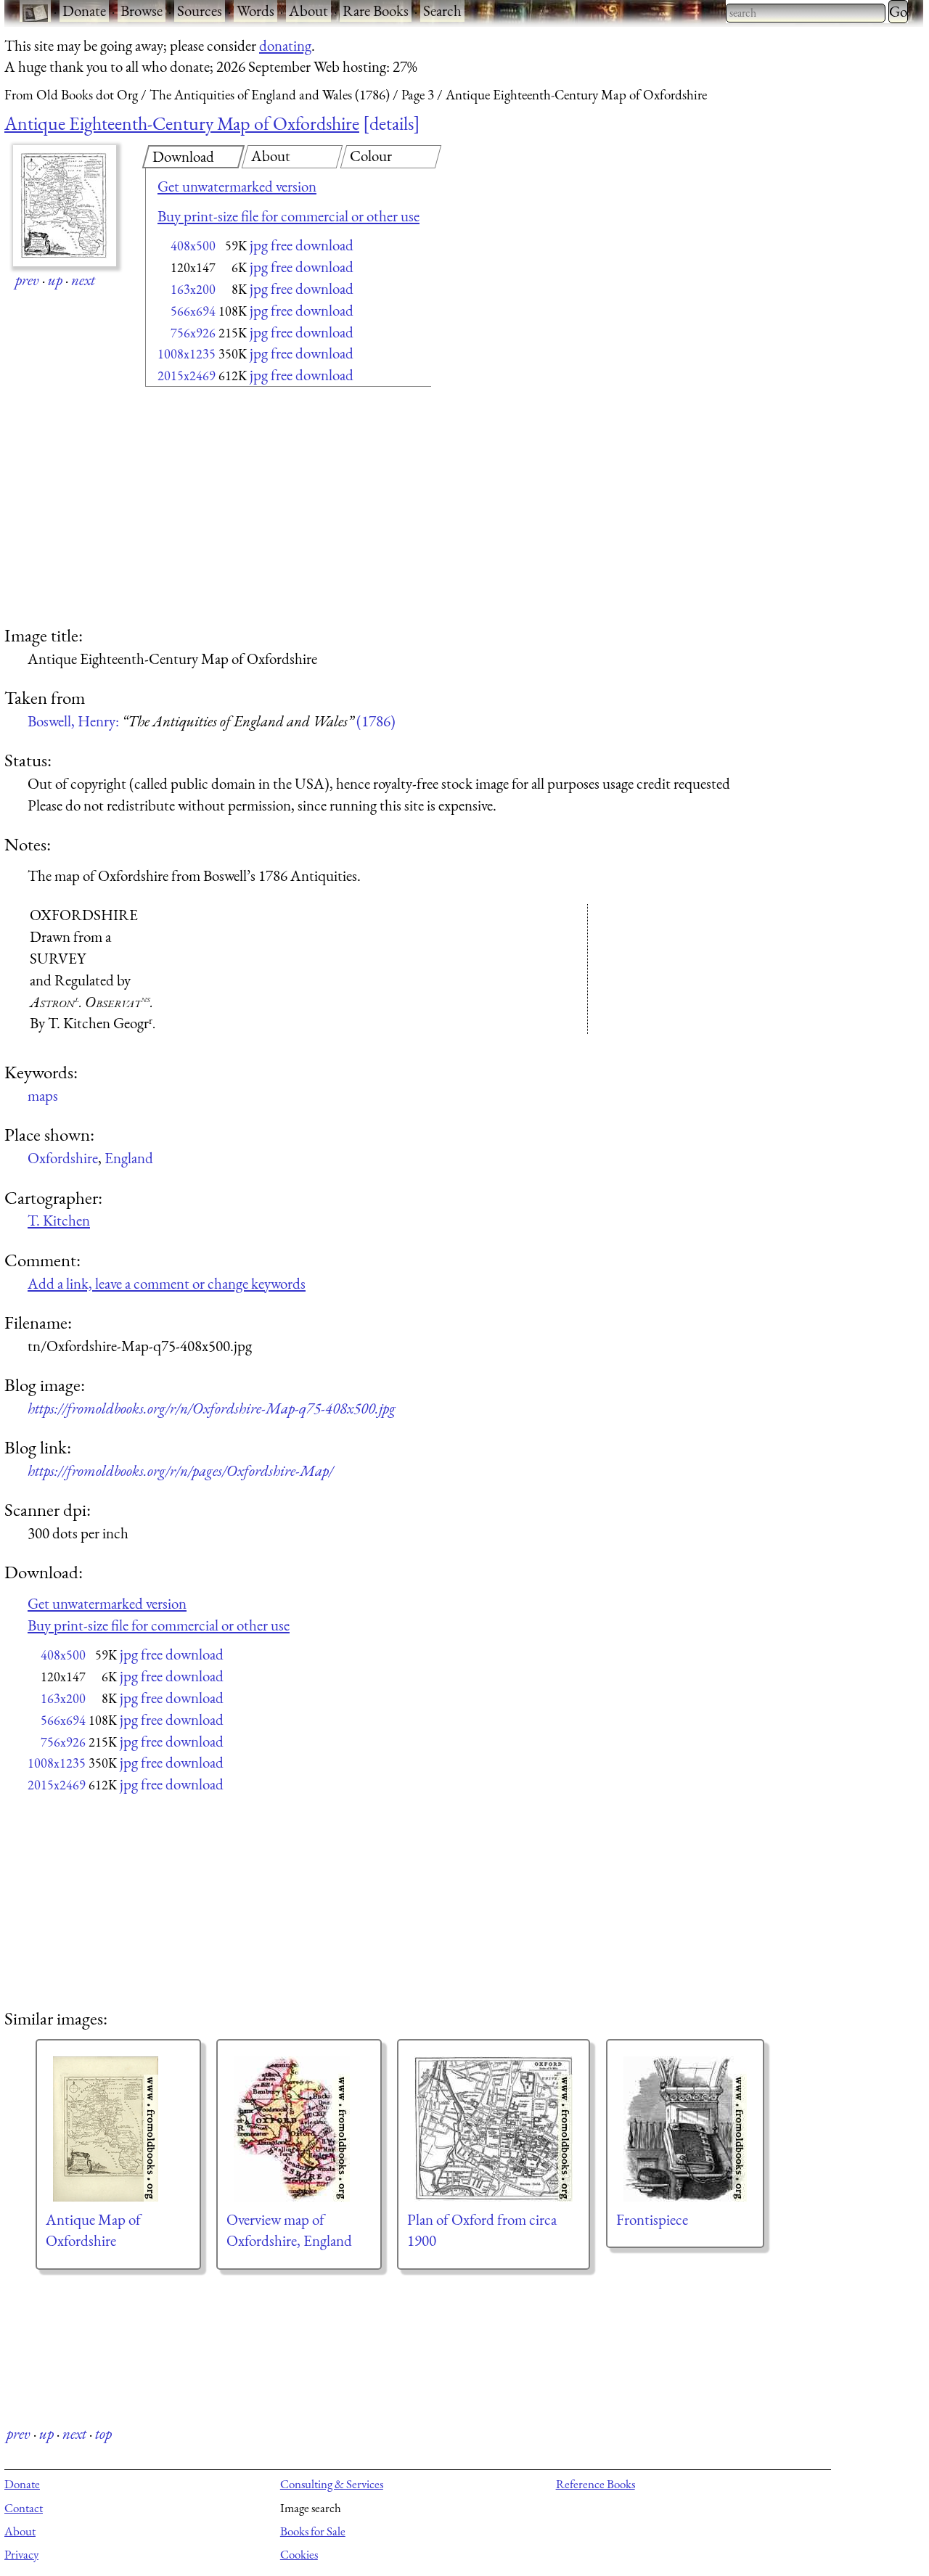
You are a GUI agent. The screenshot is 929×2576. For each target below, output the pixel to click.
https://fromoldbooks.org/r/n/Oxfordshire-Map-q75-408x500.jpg (212, 1408)
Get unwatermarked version (237, 186)
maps (43, 1095)
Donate (84, 11)
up (55, 280)
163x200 (193, 289)
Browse (142, 11)
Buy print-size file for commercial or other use (288, 216)
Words (255, 11)
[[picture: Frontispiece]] (685, 2129)
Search (442, 11)
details (392, 123)
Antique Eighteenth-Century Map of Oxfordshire (182, 123)
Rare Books (376, 11)
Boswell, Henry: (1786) (212, 721)
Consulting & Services (332, 2484)
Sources (200, 11)
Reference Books (596, 2484)
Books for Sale (313, 2531)
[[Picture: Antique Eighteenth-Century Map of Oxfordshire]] (65, 206)
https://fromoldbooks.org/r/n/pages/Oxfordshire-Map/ (180, 1470)
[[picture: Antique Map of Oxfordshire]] (118, 2129)
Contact (24, 2508)
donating (285, 45)
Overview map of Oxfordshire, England (289, 2230)
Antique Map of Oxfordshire (93, 2230)
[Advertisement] (263, 508)
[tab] (193, 157)
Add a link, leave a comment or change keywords (167, 1283)
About (308, 11)
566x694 (193, 311)
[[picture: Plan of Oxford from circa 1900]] (494, 2129)
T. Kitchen (59, 1220)
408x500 (193, 246)
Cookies (299, 2554)
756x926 (193, 333)
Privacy (21, 2554)
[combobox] (806, 13)
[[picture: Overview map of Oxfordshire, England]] (299, 2129)
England (129, 1158)
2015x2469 (187, 376)
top (103, 2433)
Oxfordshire (63, 1158)
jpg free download (302, 245)
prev (27, 280)
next (83, 280)
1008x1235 (187, 354)
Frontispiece (652, 2219)
